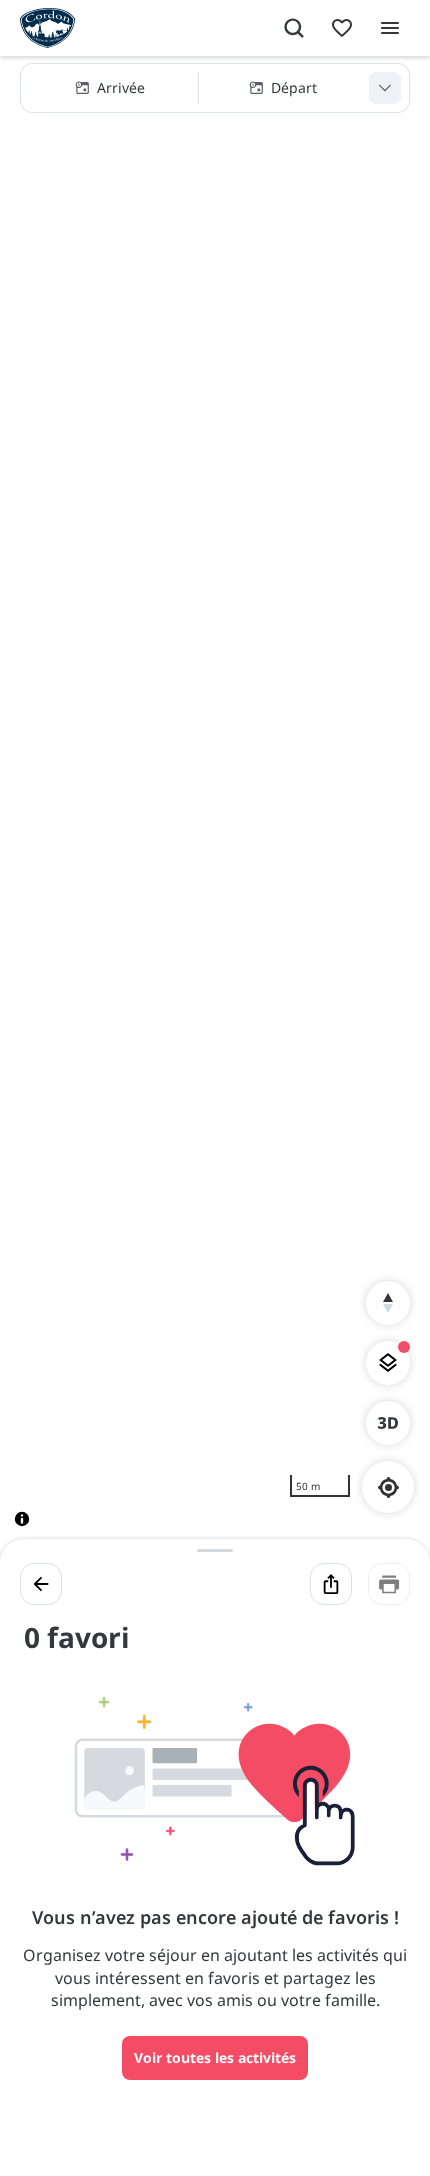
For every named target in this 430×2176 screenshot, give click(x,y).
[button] (215, 88)
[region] (215, 807)
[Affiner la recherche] (385, 88)
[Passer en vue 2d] (388, 1423)
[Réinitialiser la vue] (388, 1303)
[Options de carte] (388, 1363)
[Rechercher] (294, 28)
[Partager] (331, 1584)
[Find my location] (388, 1487)
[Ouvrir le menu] (390, 28)
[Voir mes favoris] (342, 28)
